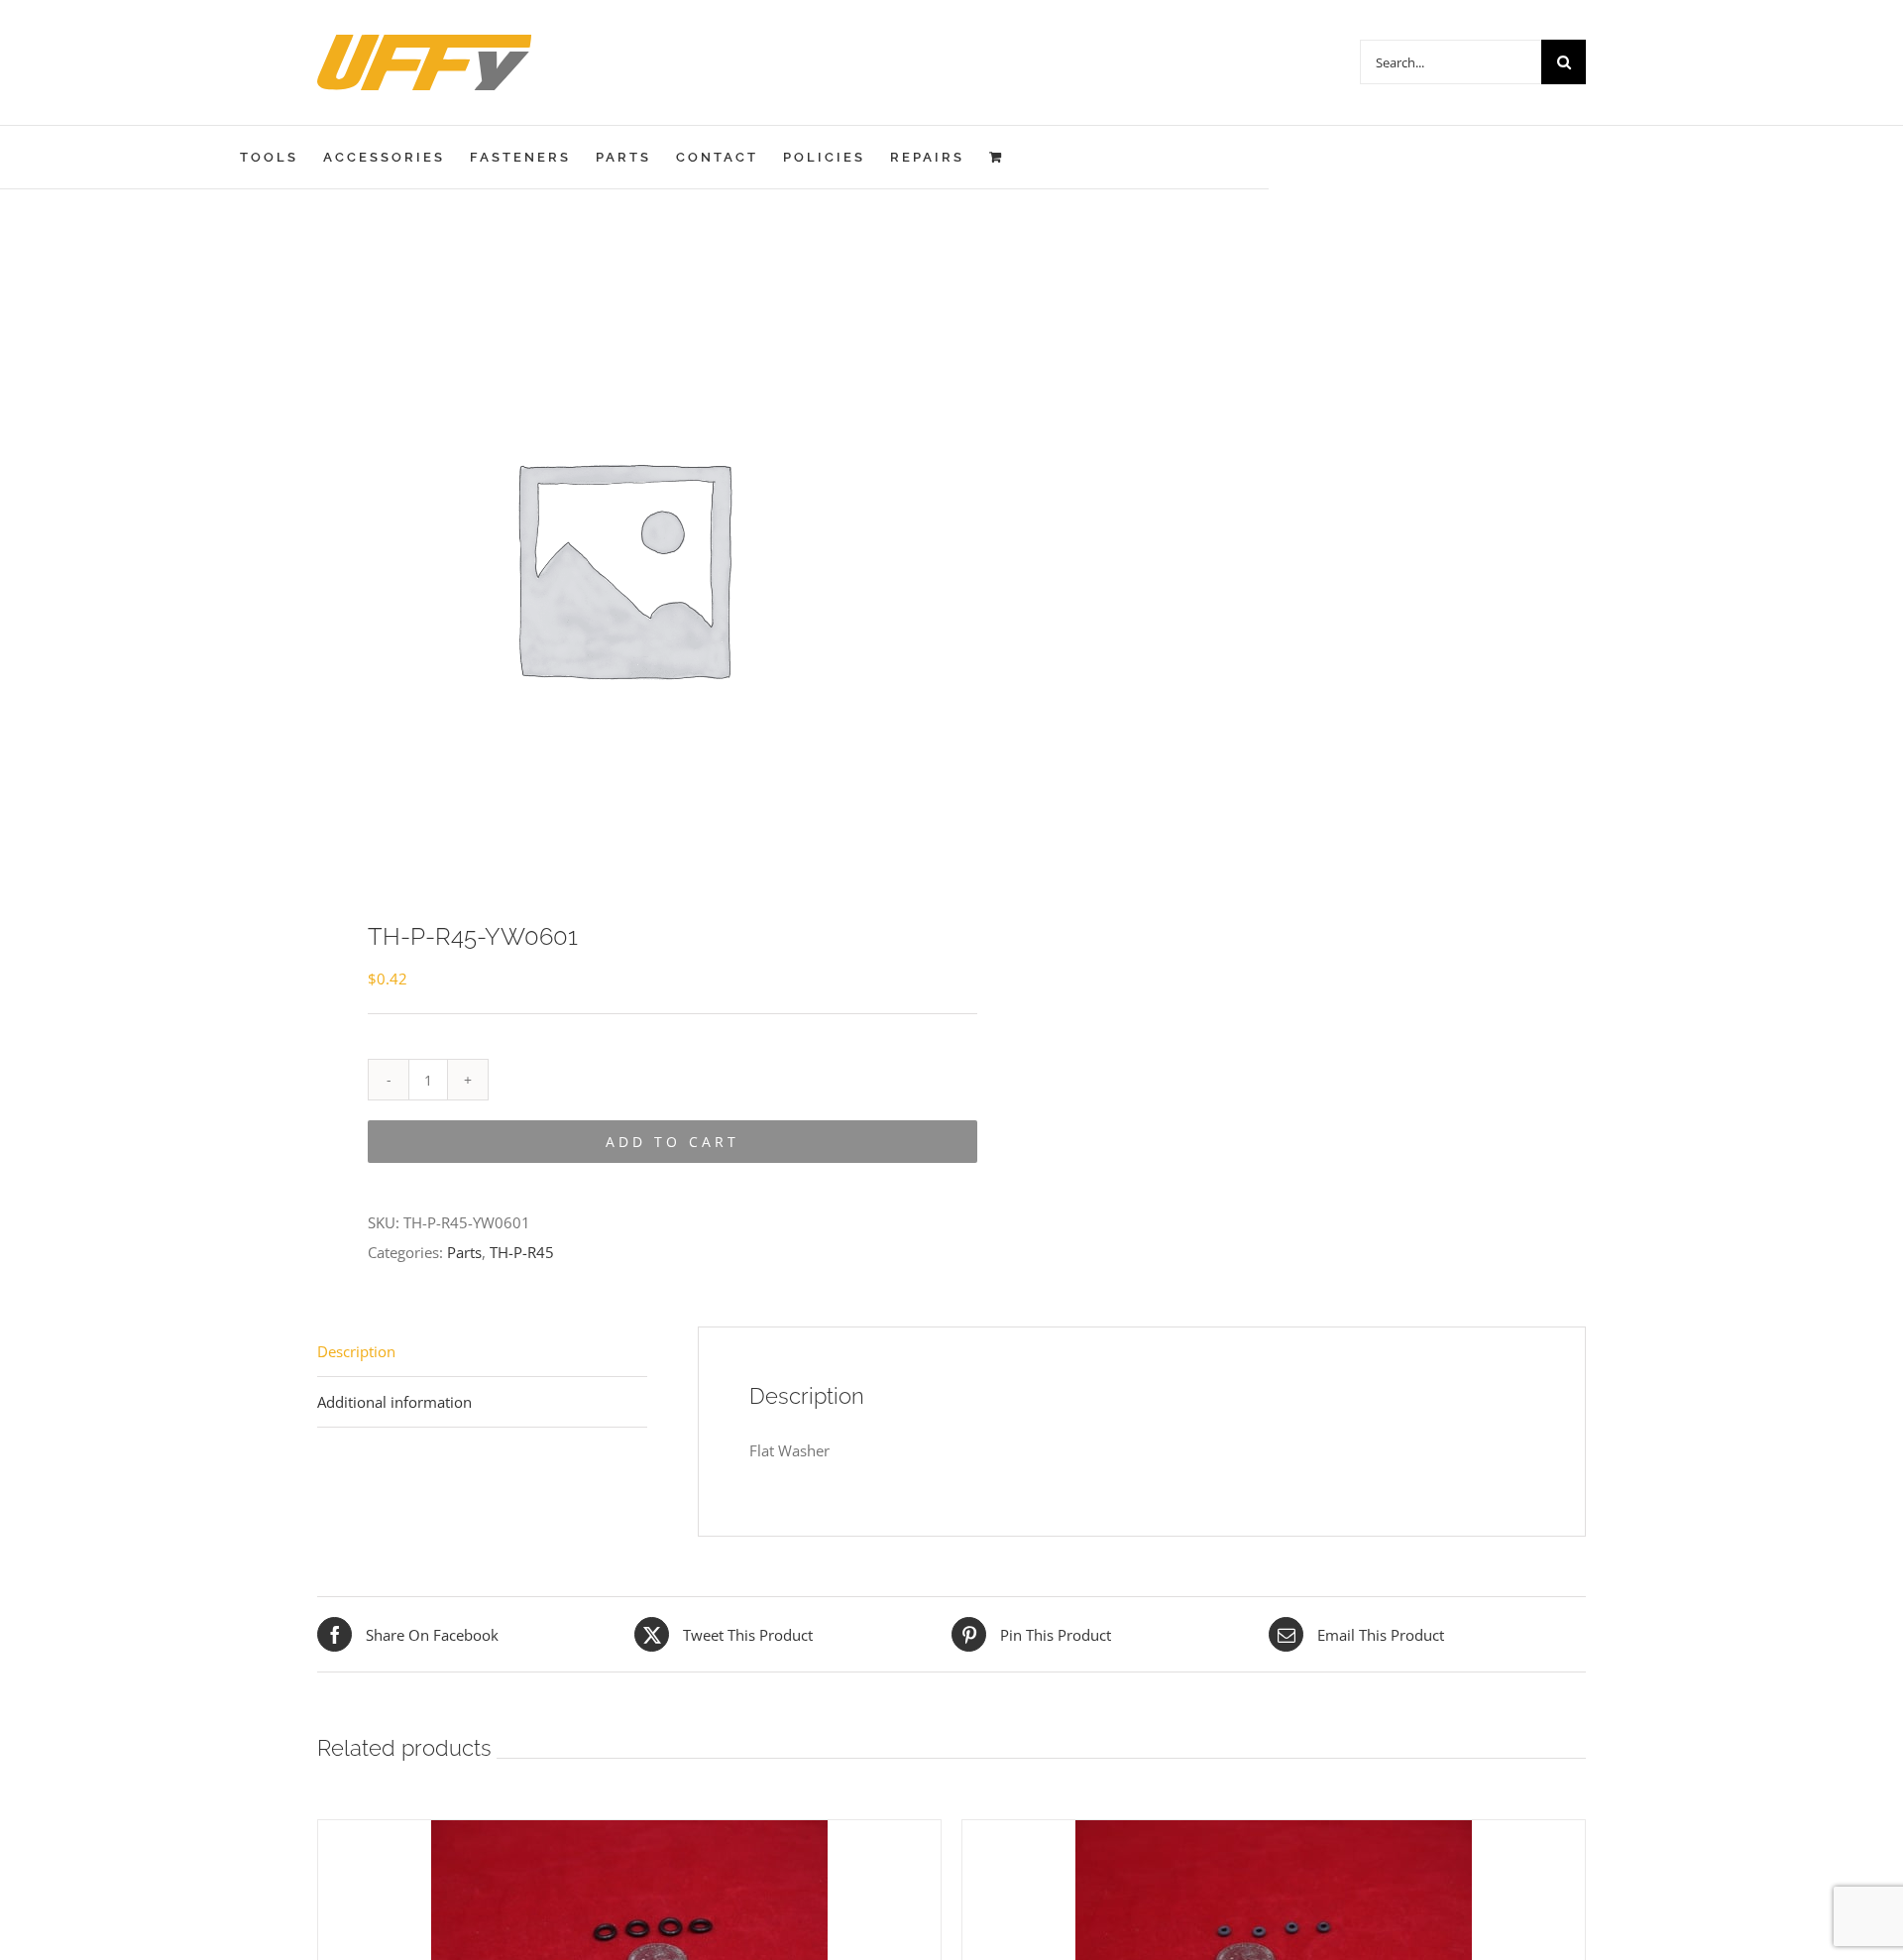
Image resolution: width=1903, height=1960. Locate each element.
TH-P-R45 (522, 1252)
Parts (464, 1252)
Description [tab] (356, 1351)
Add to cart (672, 1142)
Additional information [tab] (394, 1402)
